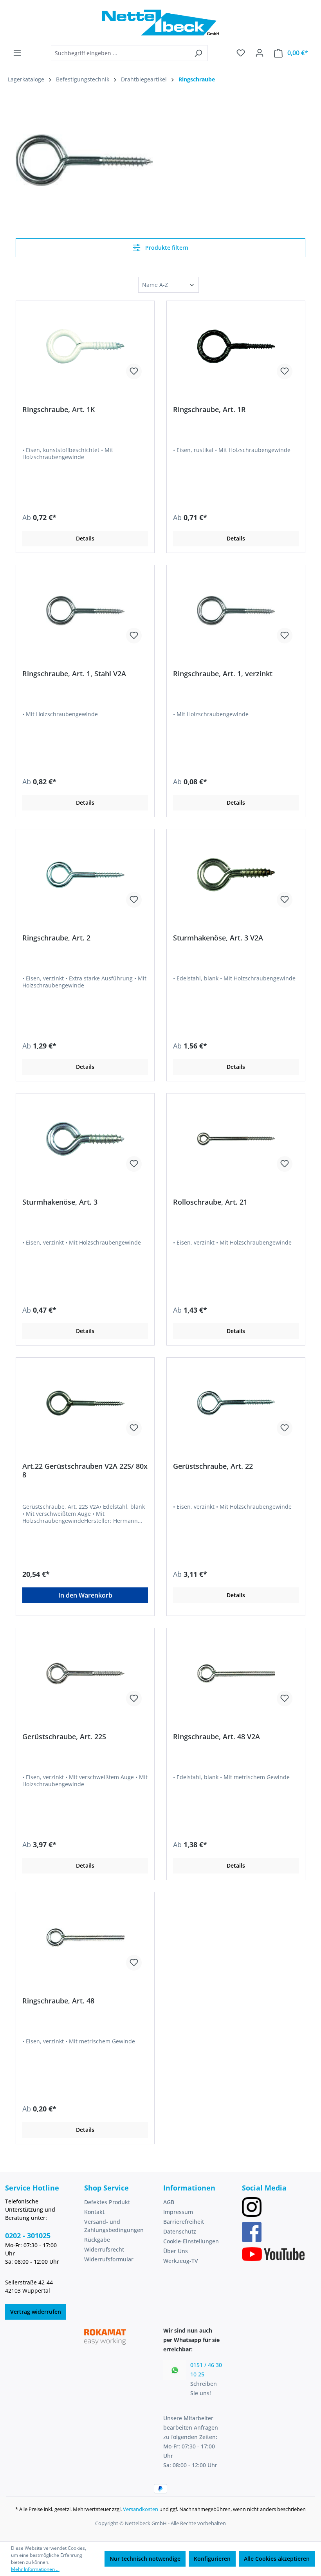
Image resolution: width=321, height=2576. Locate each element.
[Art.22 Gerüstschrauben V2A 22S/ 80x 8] (85, 1403)
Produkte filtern (166, 248)
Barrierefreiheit (184, 2222)
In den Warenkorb (85, 1595)
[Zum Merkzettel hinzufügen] (134, 371)
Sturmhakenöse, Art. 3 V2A (218, 938)
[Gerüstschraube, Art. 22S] (85, 1673)
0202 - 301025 (28, 2236)
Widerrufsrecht (104, 2249)
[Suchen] (198, 53)
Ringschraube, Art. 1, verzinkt (223, 674)
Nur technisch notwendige (145, 2559)
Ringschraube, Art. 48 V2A (216, 1737)
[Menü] (17, 53)
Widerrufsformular (109, 2259)
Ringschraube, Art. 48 (58, 2001)
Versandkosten (141, 2509)
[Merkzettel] (241, 53)
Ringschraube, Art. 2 (56, 938)
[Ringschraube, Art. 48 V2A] (236, 1673)
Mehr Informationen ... (35, 2569)
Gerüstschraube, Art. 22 (213, 1466)
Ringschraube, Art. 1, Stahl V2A (74, 674)
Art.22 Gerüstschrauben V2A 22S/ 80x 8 (85, 1470)
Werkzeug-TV (181, 2261)
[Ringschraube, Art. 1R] (236, 346)
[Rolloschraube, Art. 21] (236, 1139)
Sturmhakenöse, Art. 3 (60, 1202)
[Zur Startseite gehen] (160, 23)
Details (85, 538)
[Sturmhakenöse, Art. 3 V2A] (236, 875)
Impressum (178, 2212)
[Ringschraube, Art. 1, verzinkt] (236, 611)
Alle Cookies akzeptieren (277, 2559)
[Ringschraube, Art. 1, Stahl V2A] (85, 611)
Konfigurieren (212, 2559)
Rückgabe (97, 2240)
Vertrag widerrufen (36, 2312)
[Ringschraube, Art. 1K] (85, 346)
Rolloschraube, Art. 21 (210, 1202)
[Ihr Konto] (260, 53)
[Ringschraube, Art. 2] (85, 875)
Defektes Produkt (107, 2202)
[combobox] (120, 53)
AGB (169, 2202)
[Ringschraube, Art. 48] (85, 1938)
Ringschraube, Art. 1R (209, 410)
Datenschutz (180, 2231)
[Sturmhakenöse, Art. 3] (85, 1139)
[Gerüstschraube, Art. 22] (236, 1403)
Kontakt (94, 2212)
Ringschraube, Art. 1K (59, 410)
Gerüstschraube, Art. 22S (64, 1737)
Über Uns (176, 2251)
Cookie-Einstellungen (191, 2241)
